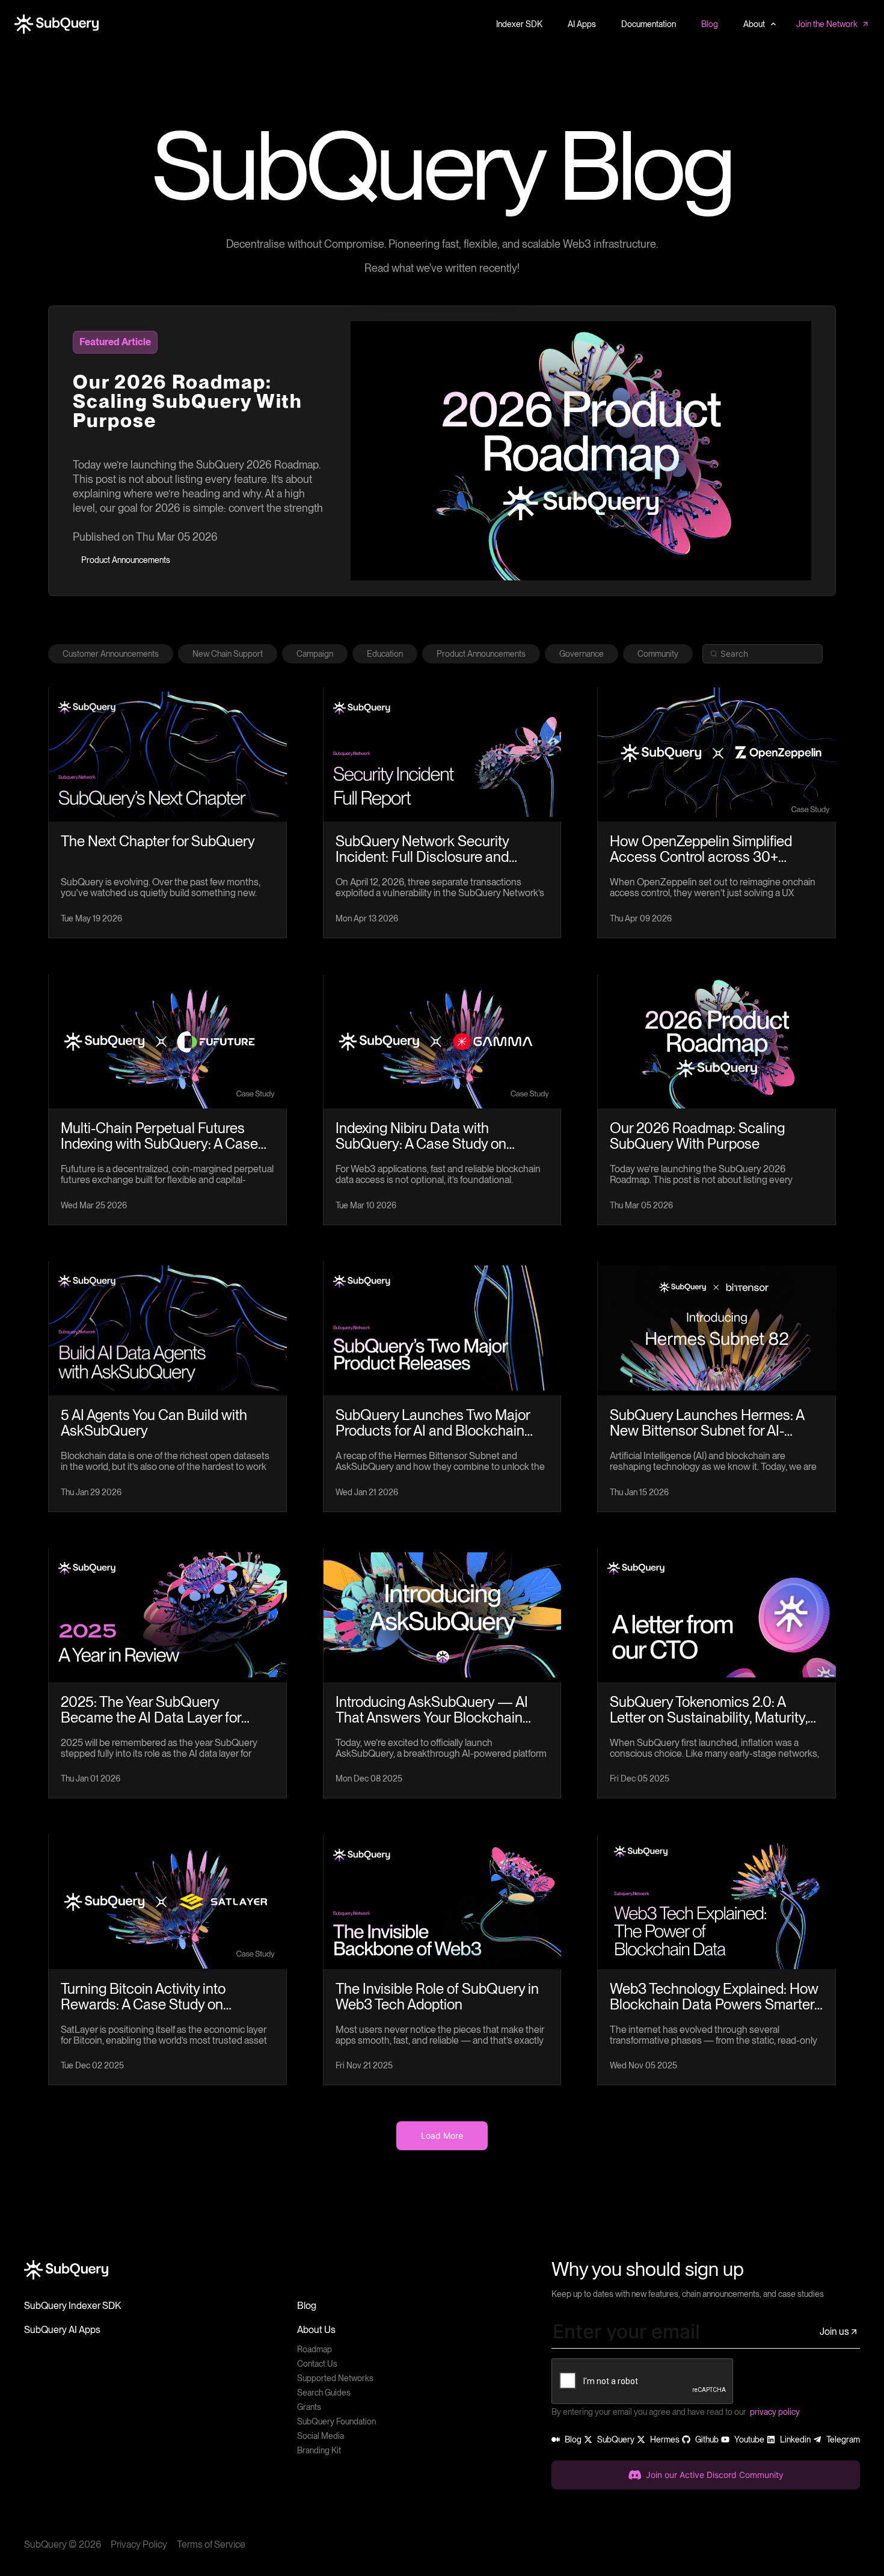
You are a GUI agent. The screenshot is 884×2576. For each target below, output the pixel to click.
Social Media (321, 2436)
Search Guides (324, 2393)
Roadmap (315, 2349)
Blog (307, 2306)
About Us (316, 2330)
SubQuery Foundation (336, 2421)
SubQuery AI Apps (62, 2330)
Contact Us (317, 2364)
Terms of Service (211, 2544)
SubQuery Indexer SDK (72, 2306)
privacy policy (775, 2412)
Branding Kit (319, 2450)
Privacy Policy (139, 2544)
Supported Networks (335, 2378)
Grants (309, 2407)
